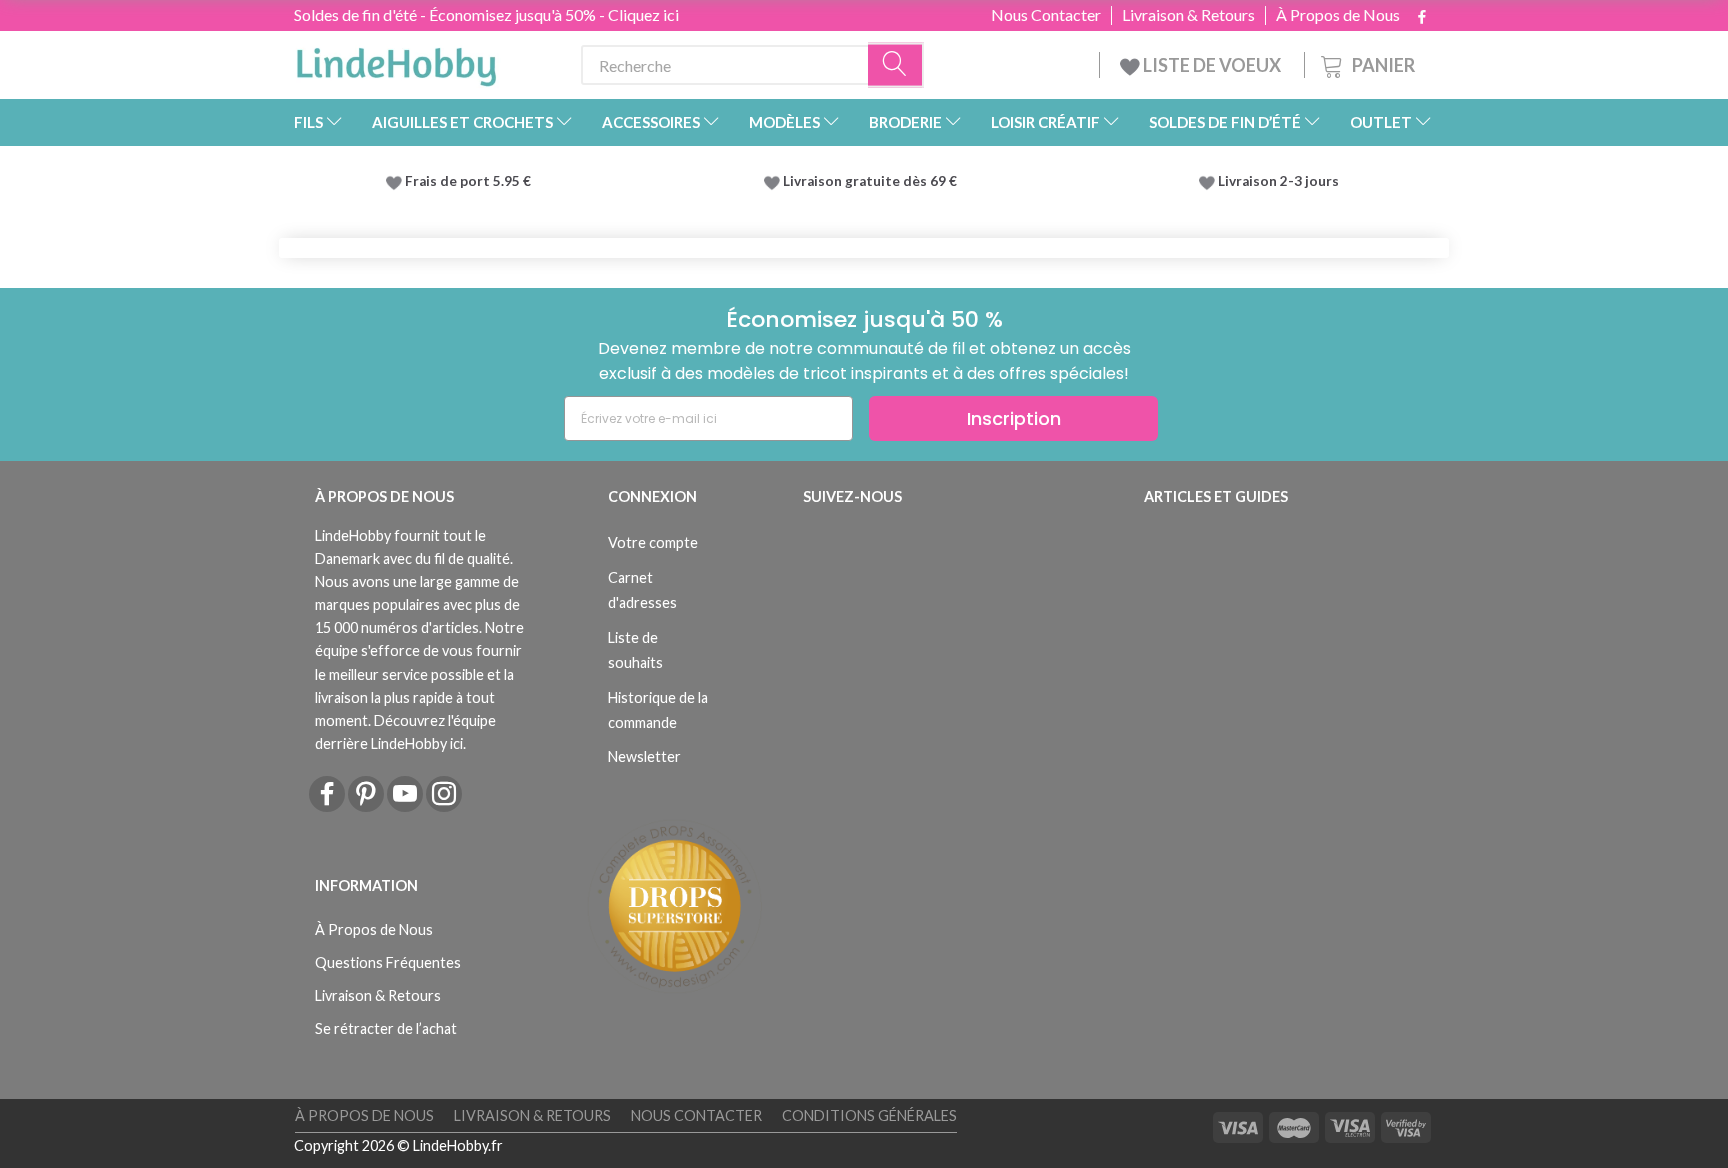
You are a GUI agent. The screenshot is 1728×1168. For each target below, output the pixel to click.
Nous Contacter (1046, 15)
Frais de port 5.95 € (468, 181)
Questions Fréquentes (388, 962)
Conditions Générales (869, 1115)
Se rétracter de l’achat (386, 1028)
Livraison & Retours (1188, 15)
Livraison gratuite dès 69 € (873, 181)
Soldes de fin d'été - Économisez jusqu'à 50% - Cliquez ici (486, 14)
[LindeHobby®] (396, 61)
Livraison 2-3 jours (1278, 181)
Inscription (1014, 418)
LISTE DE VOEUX (1212, 65)
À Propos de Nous (1338, 15)
